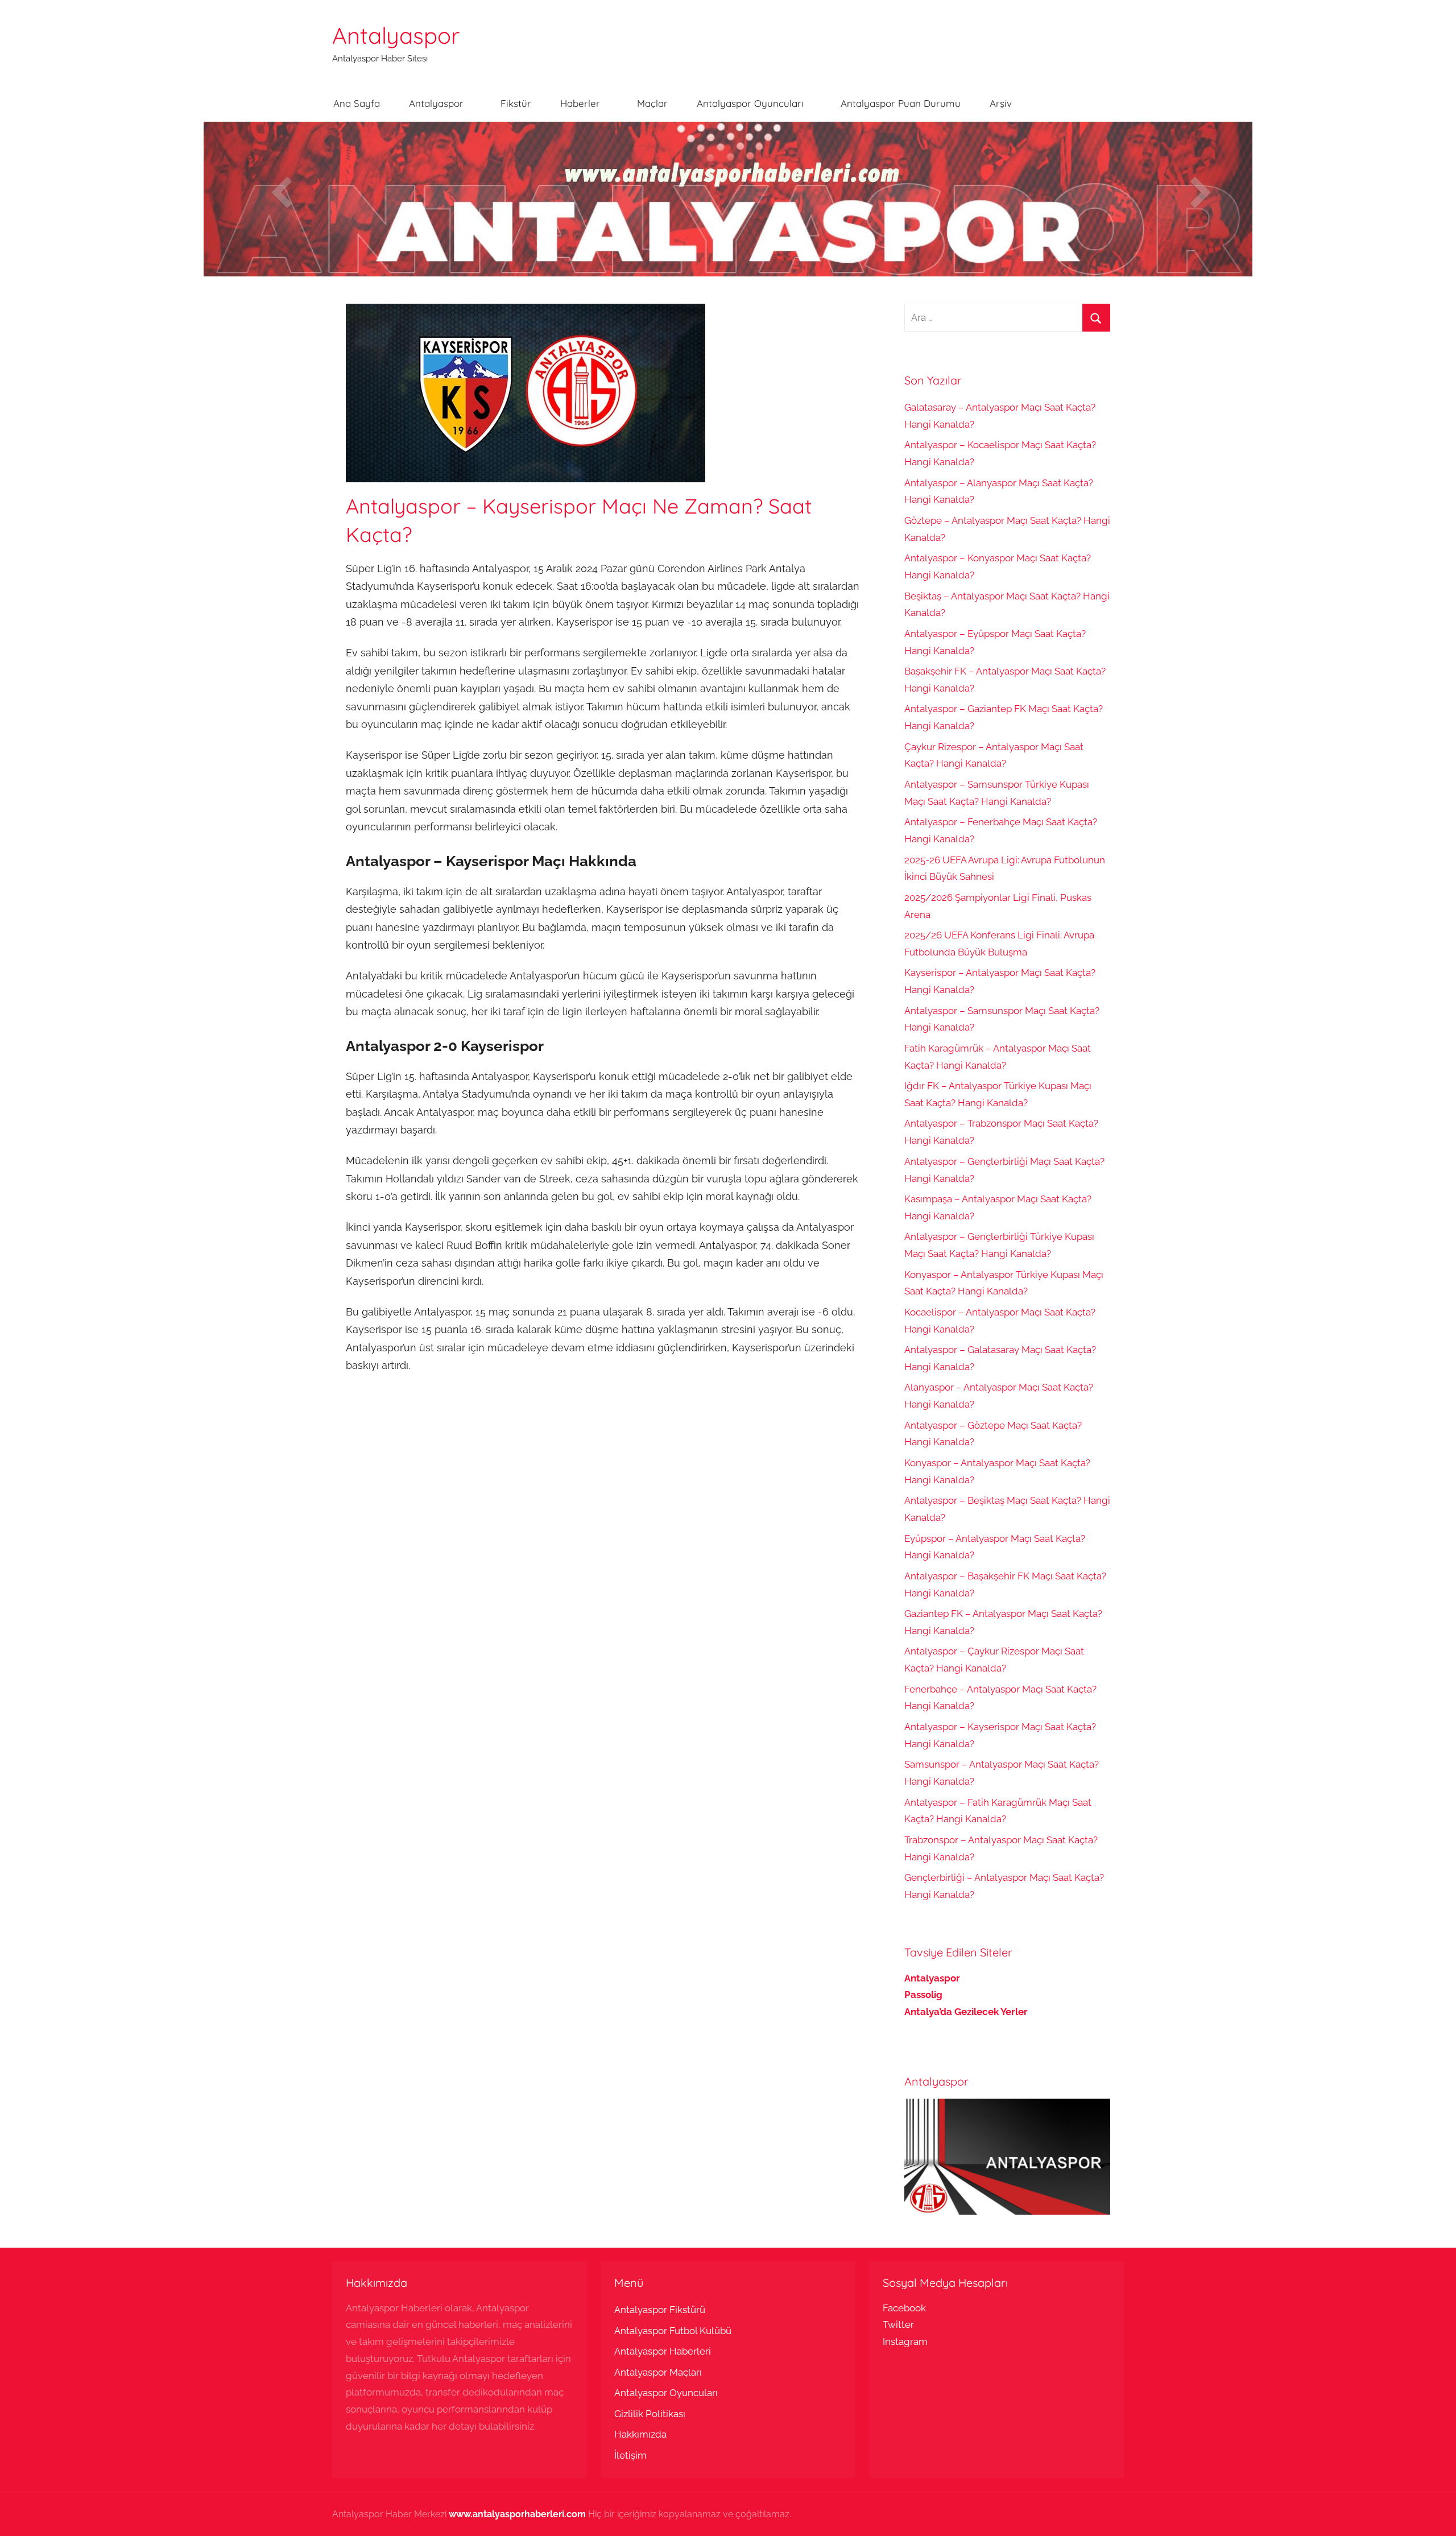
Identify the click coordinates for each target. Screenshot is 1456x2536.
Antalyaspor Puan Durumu (901, 103)
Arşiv (1001, 103)
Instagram (905, 2341)
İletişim (630, 2455)
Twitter (898, 2324)
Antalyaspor (396, 35)
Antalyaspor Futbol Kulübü (673, 2331)
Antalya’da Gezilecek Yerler (966, 2012)
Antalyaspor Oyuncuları (750, 103)
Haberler (580, 103)
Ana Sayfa (357, 103)
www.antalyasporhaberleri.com (517, 2514)
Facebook (904, 2308)
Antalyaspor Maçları (658, 2372)
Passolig (923, 1995)
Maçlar (652, 103)
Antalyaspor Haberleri (663, 2351)
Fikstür (516, 103)
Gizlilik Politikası (650, 2414)
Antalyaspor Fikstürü (660, 2310)
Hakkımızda (640, 2434)
